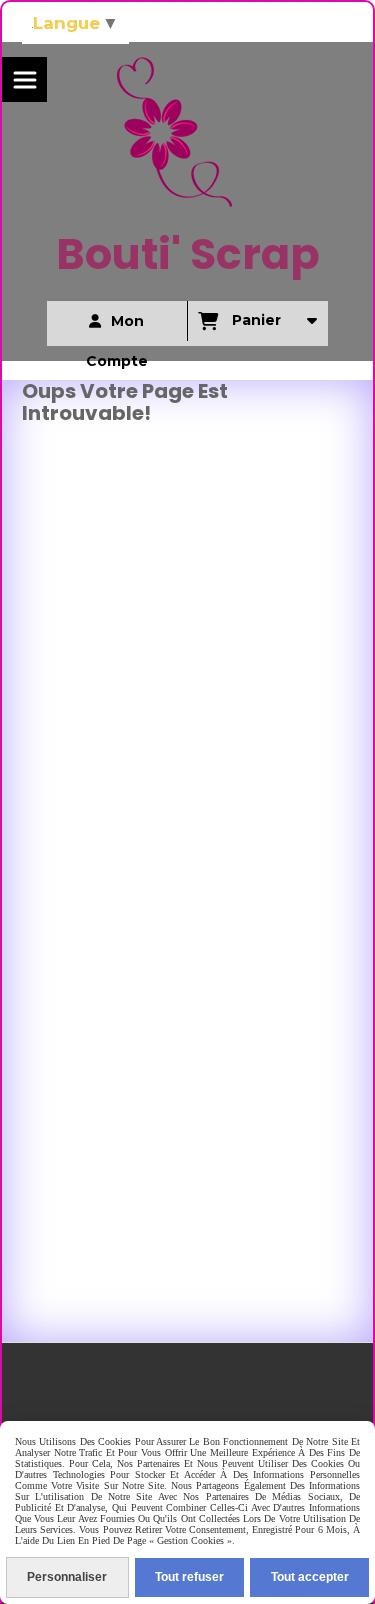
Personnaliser (67, 1577)
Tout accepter (310, 1577)
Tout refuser (189, 1577)
